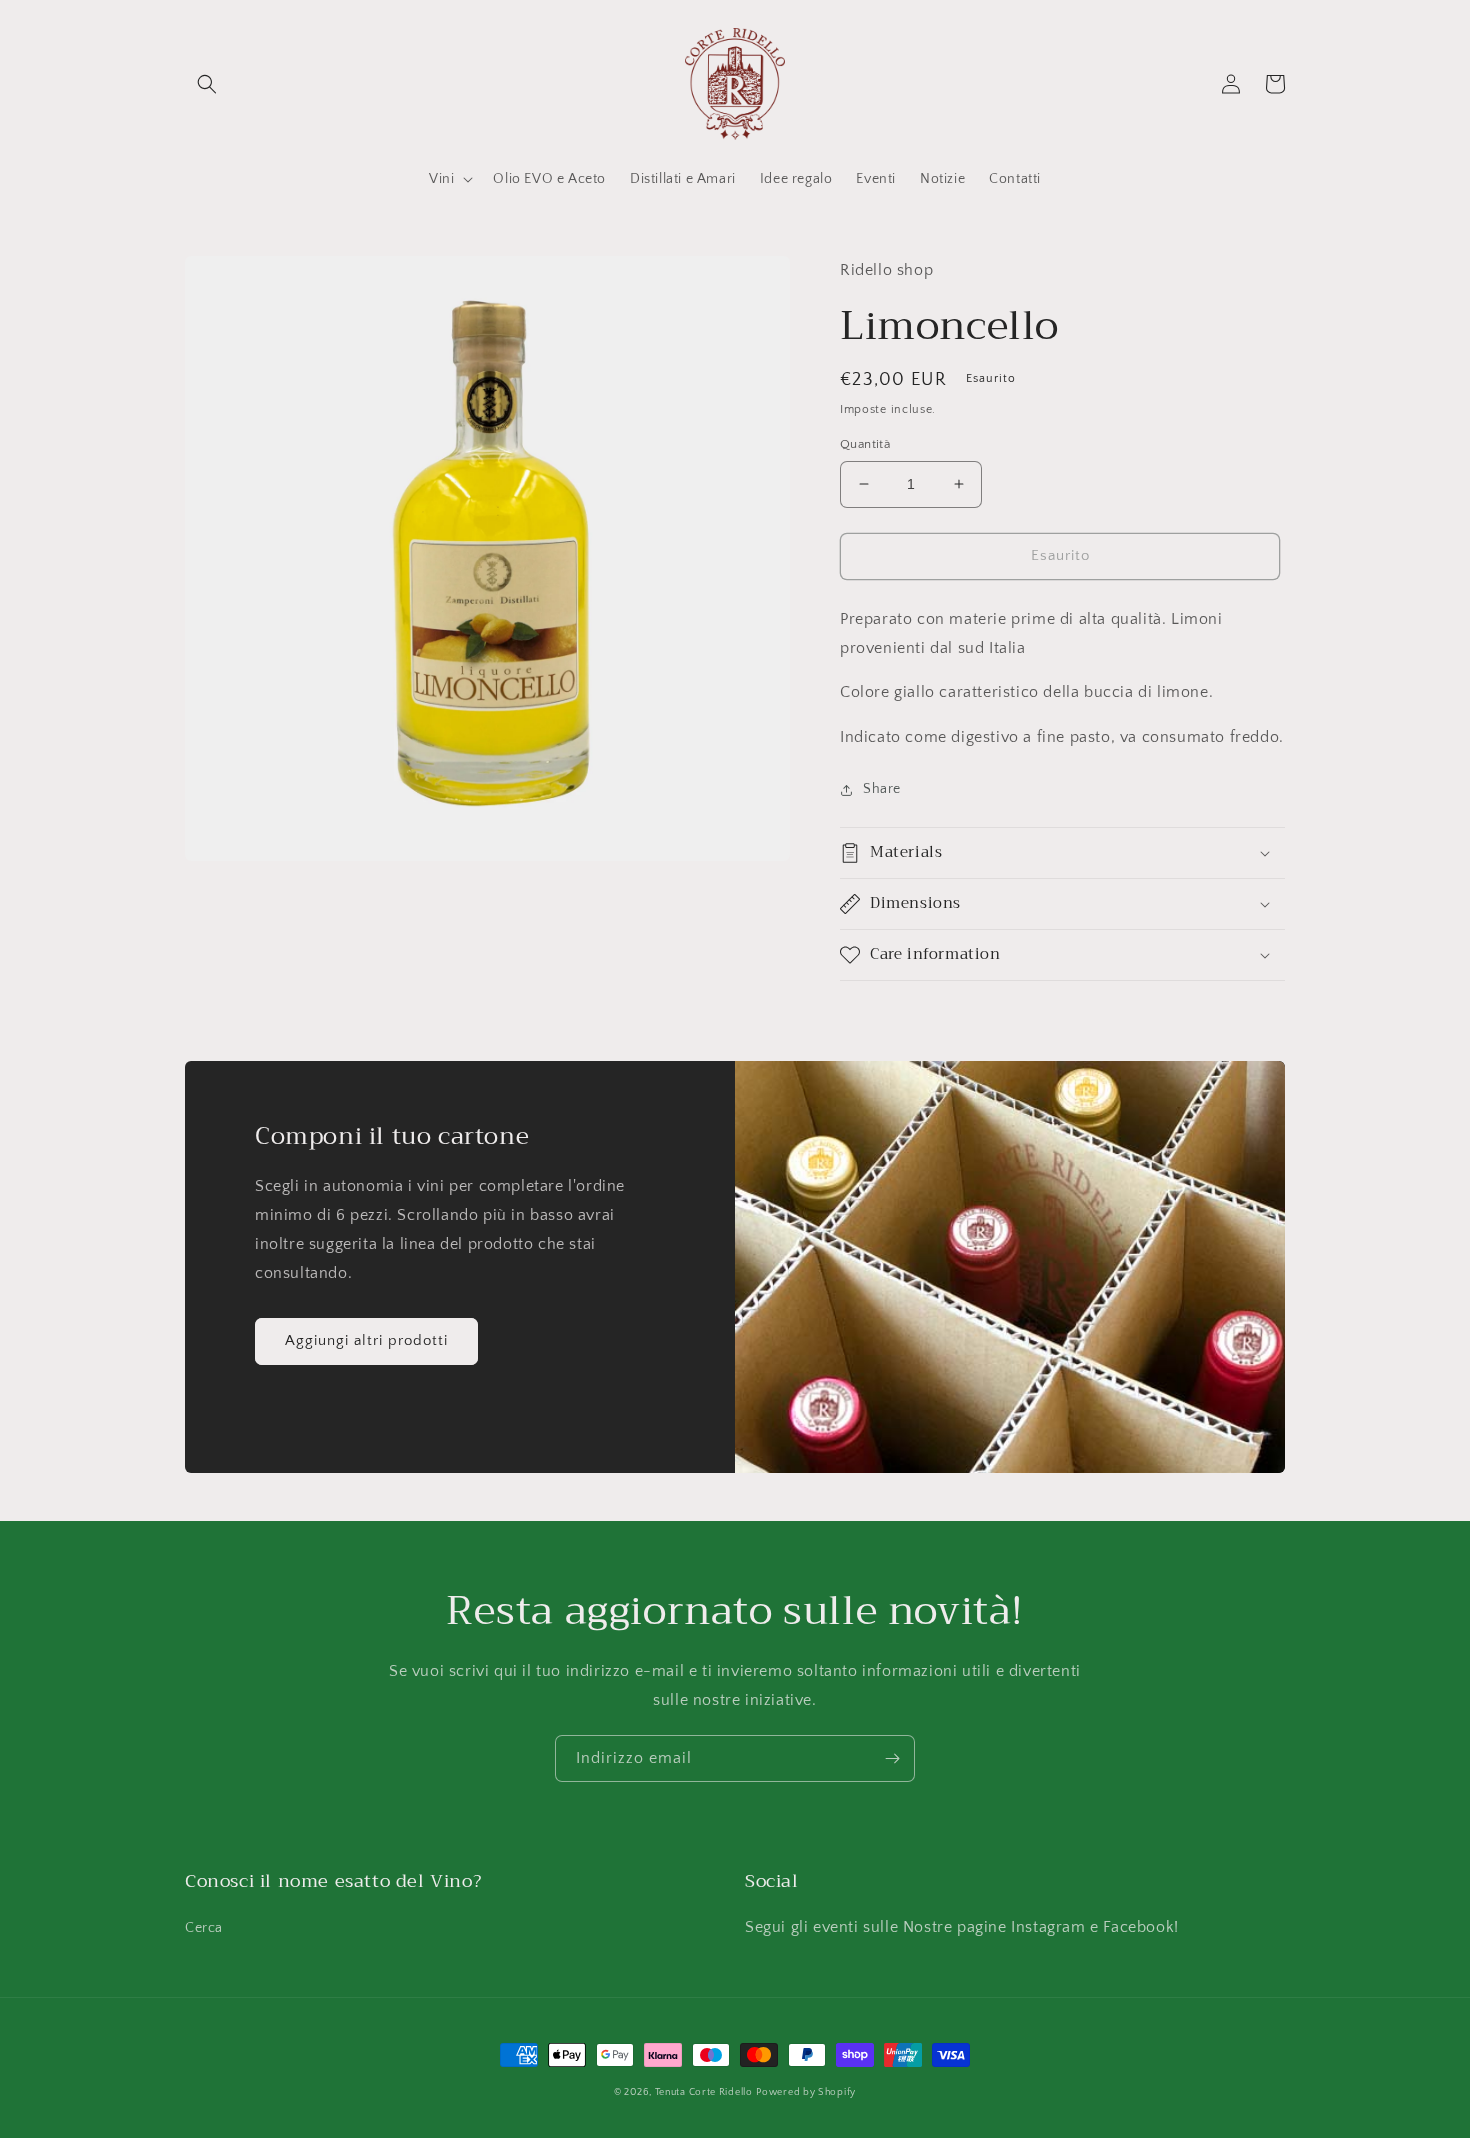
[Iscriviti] (892, 1758)
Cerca (204, 1928)
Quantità (865, 444)
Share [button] (882, 789)
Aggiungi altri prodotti (366, 1340)
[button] (207, 84)
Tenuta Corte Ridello (704, 2092)
